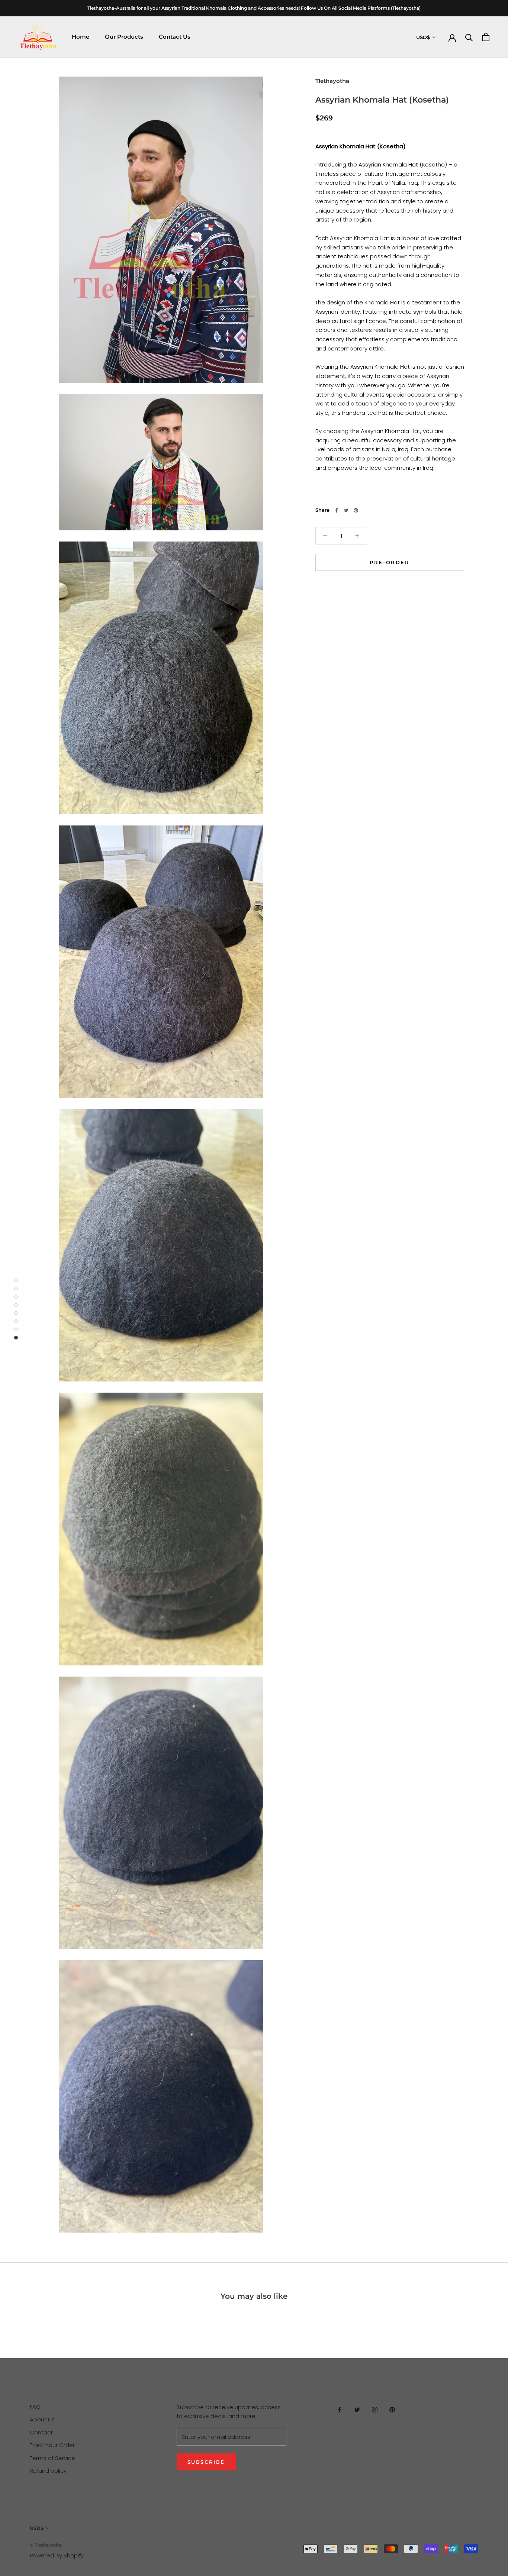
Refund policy (48, 2471)
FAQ (35, 2407)
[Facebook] (337, 510)
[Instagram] (375, 2410)
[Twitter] (346, 510)
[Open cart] (486, 37)
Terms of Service (52, 2458)
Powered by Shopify (57, 2555)
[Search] (469, 37)
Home (81, 37)
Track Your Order (52, 2445)
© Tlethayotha (46, 2545)
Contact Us (175, 37)
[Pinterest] (356, 510)
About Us (42, 2419)
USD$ (423, 37)
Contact (41, 2432)
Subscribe (206, 2462)
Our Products (124, 37)
